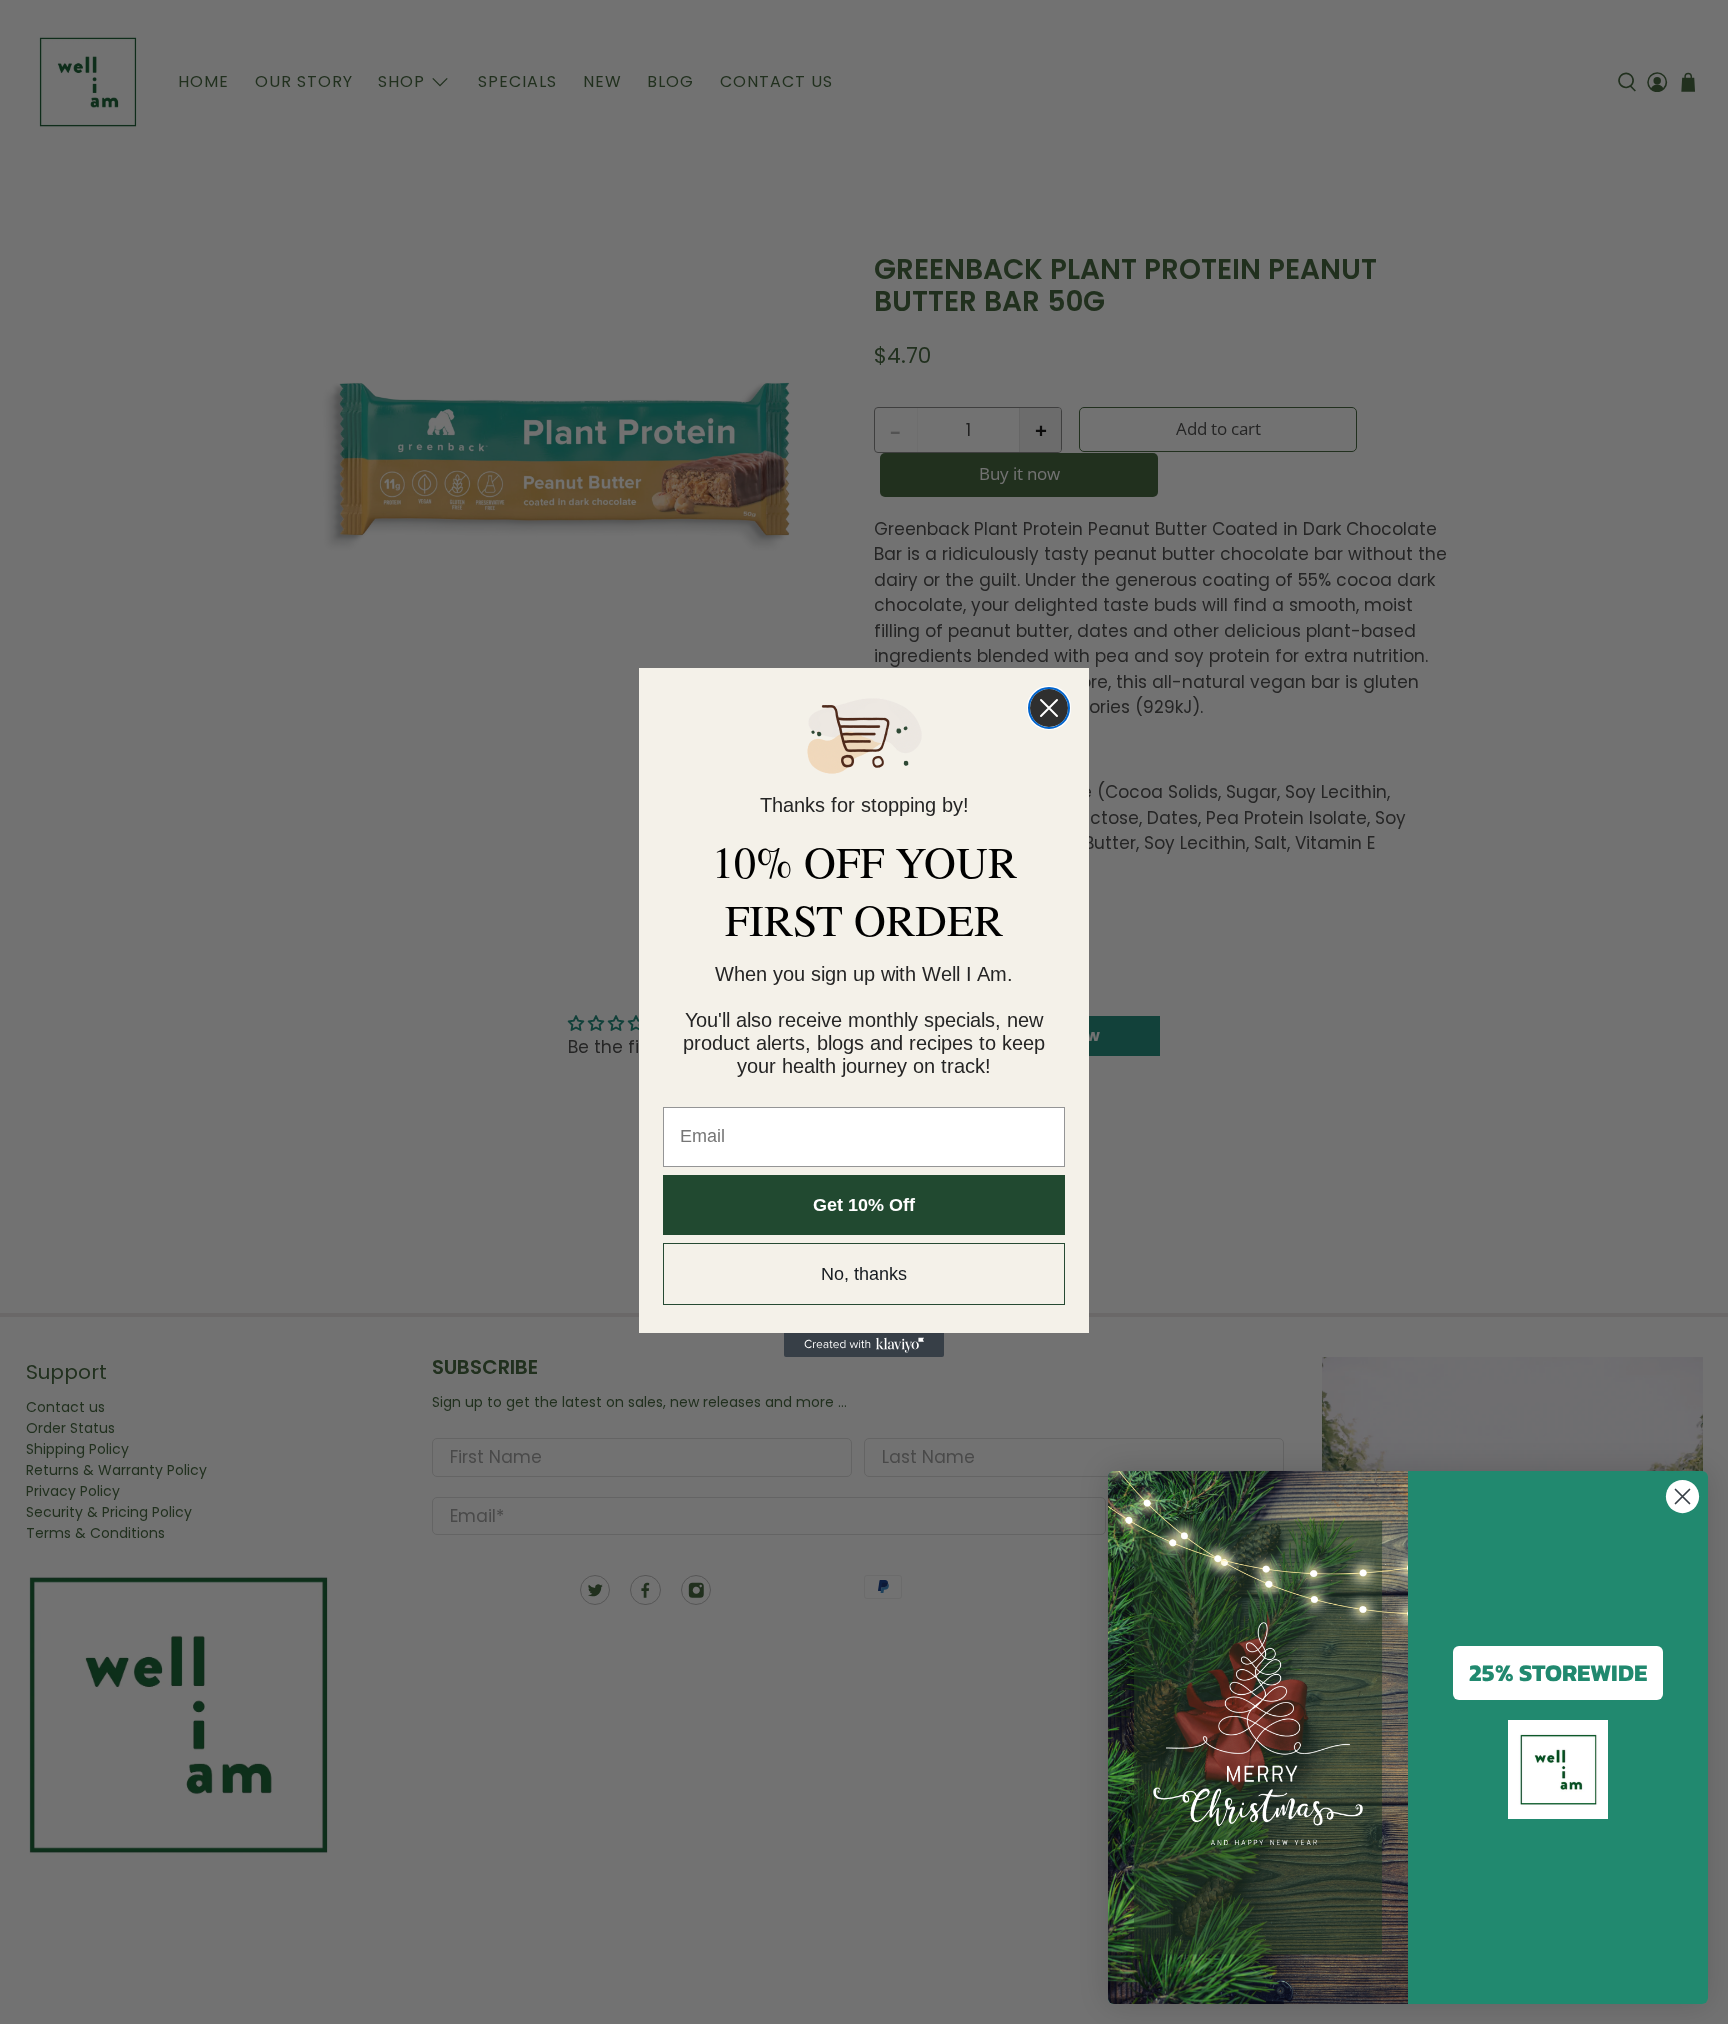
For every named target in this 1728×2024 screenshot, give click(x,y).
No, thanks (864, 1274)
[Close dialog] (1049, 708)
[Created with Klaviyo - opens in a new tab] (864, 1345)
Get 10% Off (864, 1205)
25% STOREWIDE (1558, 1672)
